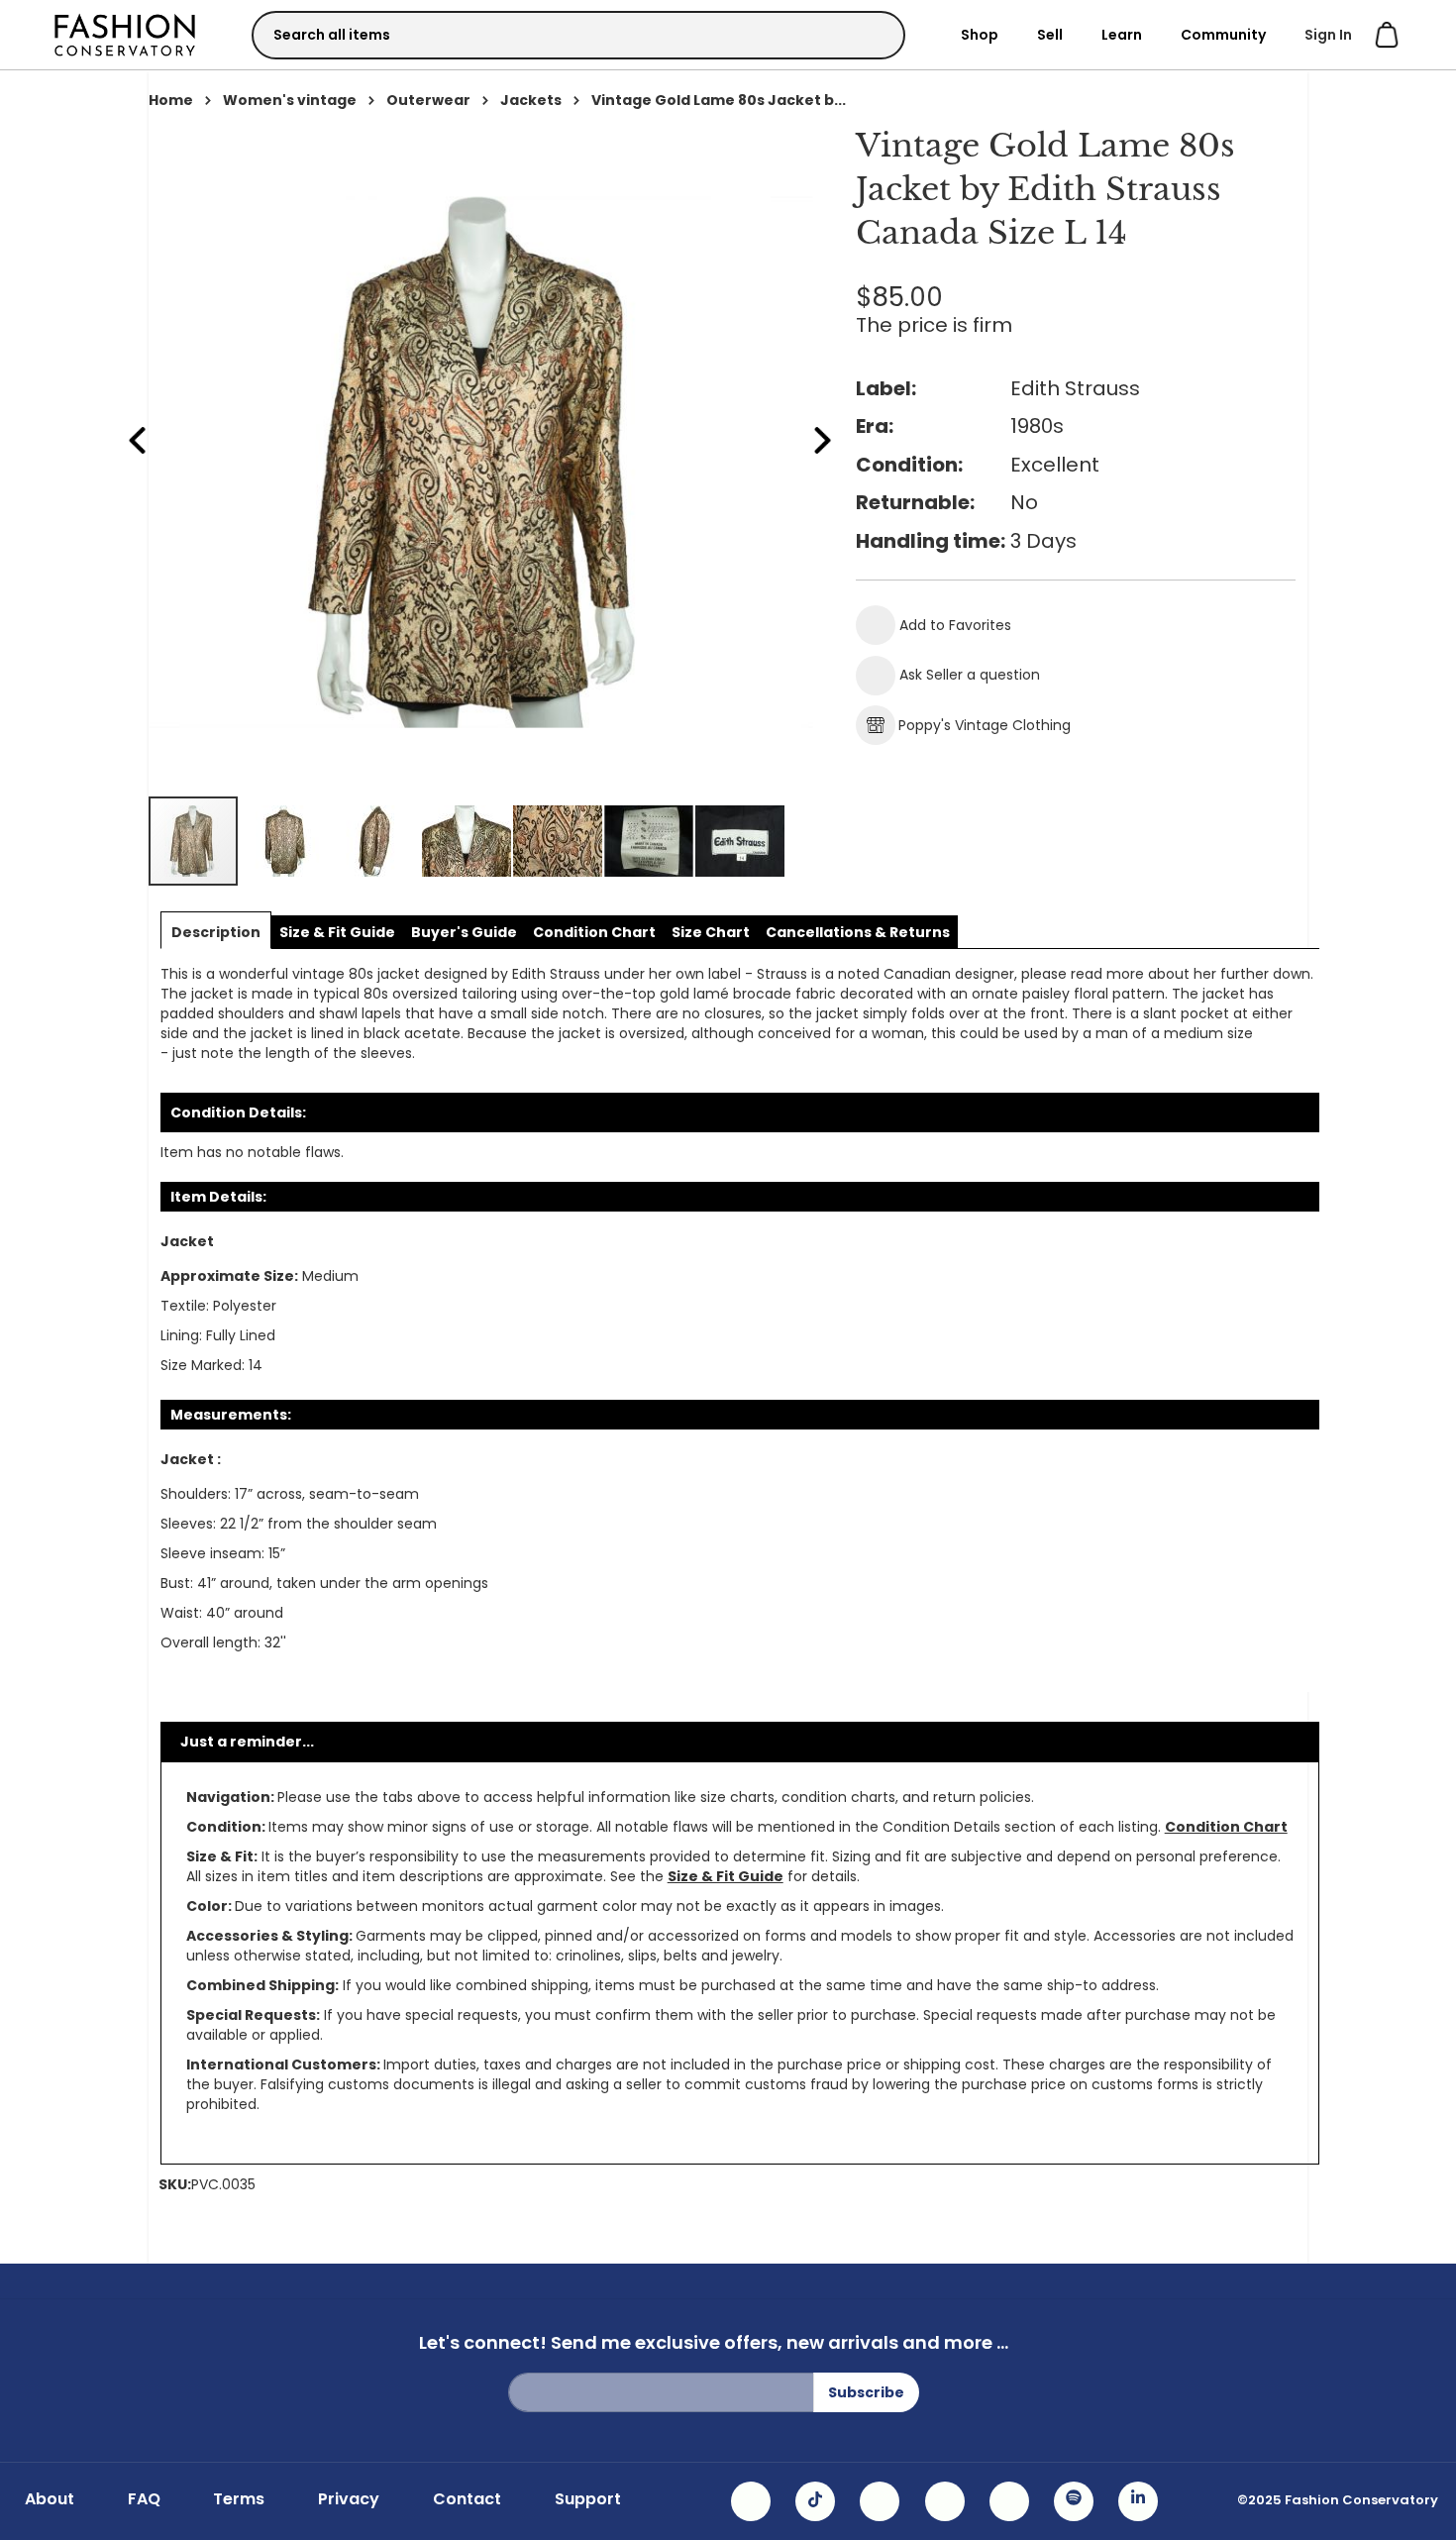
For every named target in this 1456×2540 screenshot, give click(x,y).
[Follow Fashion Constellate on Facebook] (880, 2501)
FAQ (144, 2499)
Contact (467, 2499)
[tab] (216, 932)
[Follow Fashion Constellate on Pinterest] (1009, 2501)
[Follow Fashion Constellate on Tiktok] (815, 2501)
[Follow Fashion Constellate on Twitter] (945, 2501)
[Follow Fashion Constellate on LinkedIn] (1138, 2501)
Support (588, 2499)
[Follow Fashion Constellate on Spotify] (1074, 2501)
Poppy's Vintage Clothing (985, 725)
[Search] (873, 34)
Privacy (349, 2499)
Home (171, 100)
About (50, 2499)
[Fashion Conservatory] (125, 34)
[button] (285, 841)
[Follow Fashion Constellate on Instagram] (751, 2501)
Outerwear (428, 100)
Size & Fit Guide (726, 1876)
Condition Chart (1226, 1827)
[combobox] (578, 35)
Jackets (531, 100)
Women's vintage (290, 100)
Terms (239, 2499)
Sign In (1328, 35)
